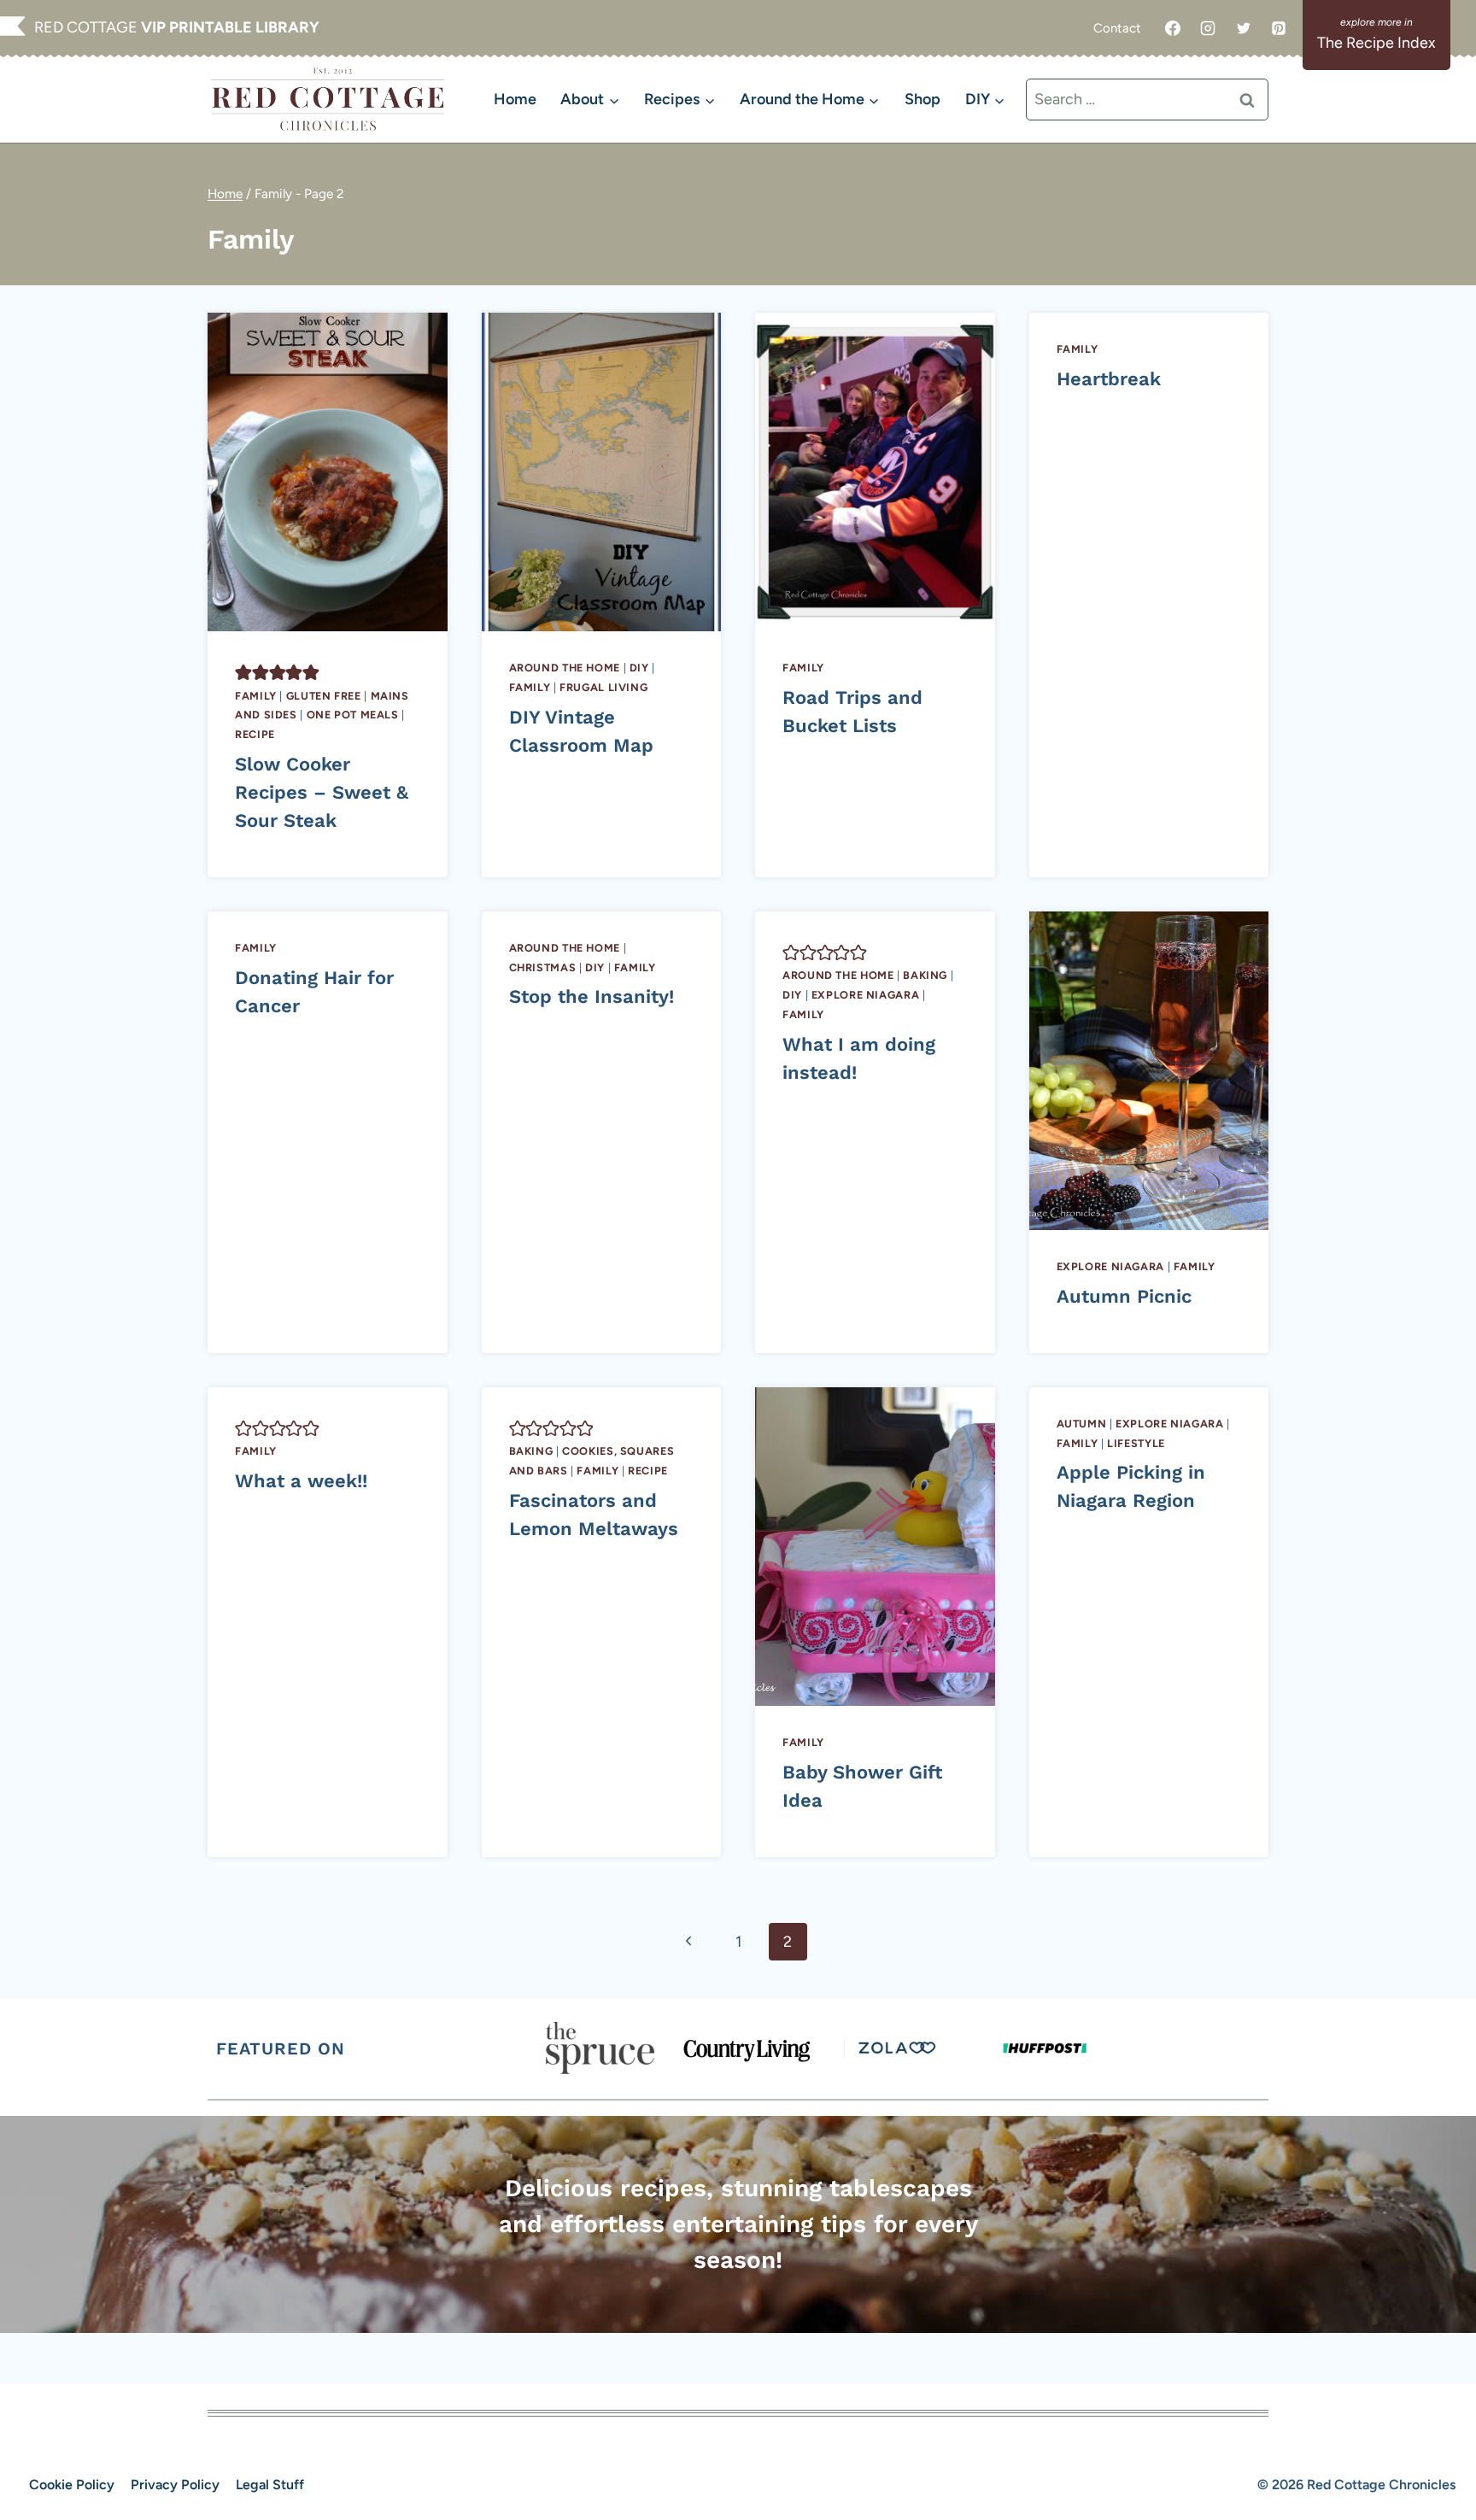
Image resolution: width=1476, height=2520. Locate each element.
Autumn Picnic (1124, 1296)
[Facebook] (1173, 28)
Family (256, 696)
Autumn (1082, 1424)
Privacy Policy (175, 2485)
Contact (1117, 28)
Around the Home (565, 668)
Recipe (255, 734)
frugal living (603, 687)
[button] (243, 672)
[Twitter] (1244, 28)
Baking (925, 975)
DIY (639, 668)
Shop (922, 99)
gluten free (324, 696)
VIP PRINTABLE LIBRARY (230, 27)
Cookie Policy (72, 2485)
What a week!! (301, 1481)
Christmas (543, 967)
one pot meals (353, 715)
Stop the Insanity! (592, 996)
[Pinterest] (1279, 28)
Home (515, 99)
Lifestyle (1136, 1443)
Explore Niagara (865, 995)
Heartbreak (1109, 379)
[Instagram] (1208, 28)
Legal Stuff (270, 2485)
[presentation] (328, 472)
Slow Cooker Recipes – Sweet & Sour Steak (322, 792)
